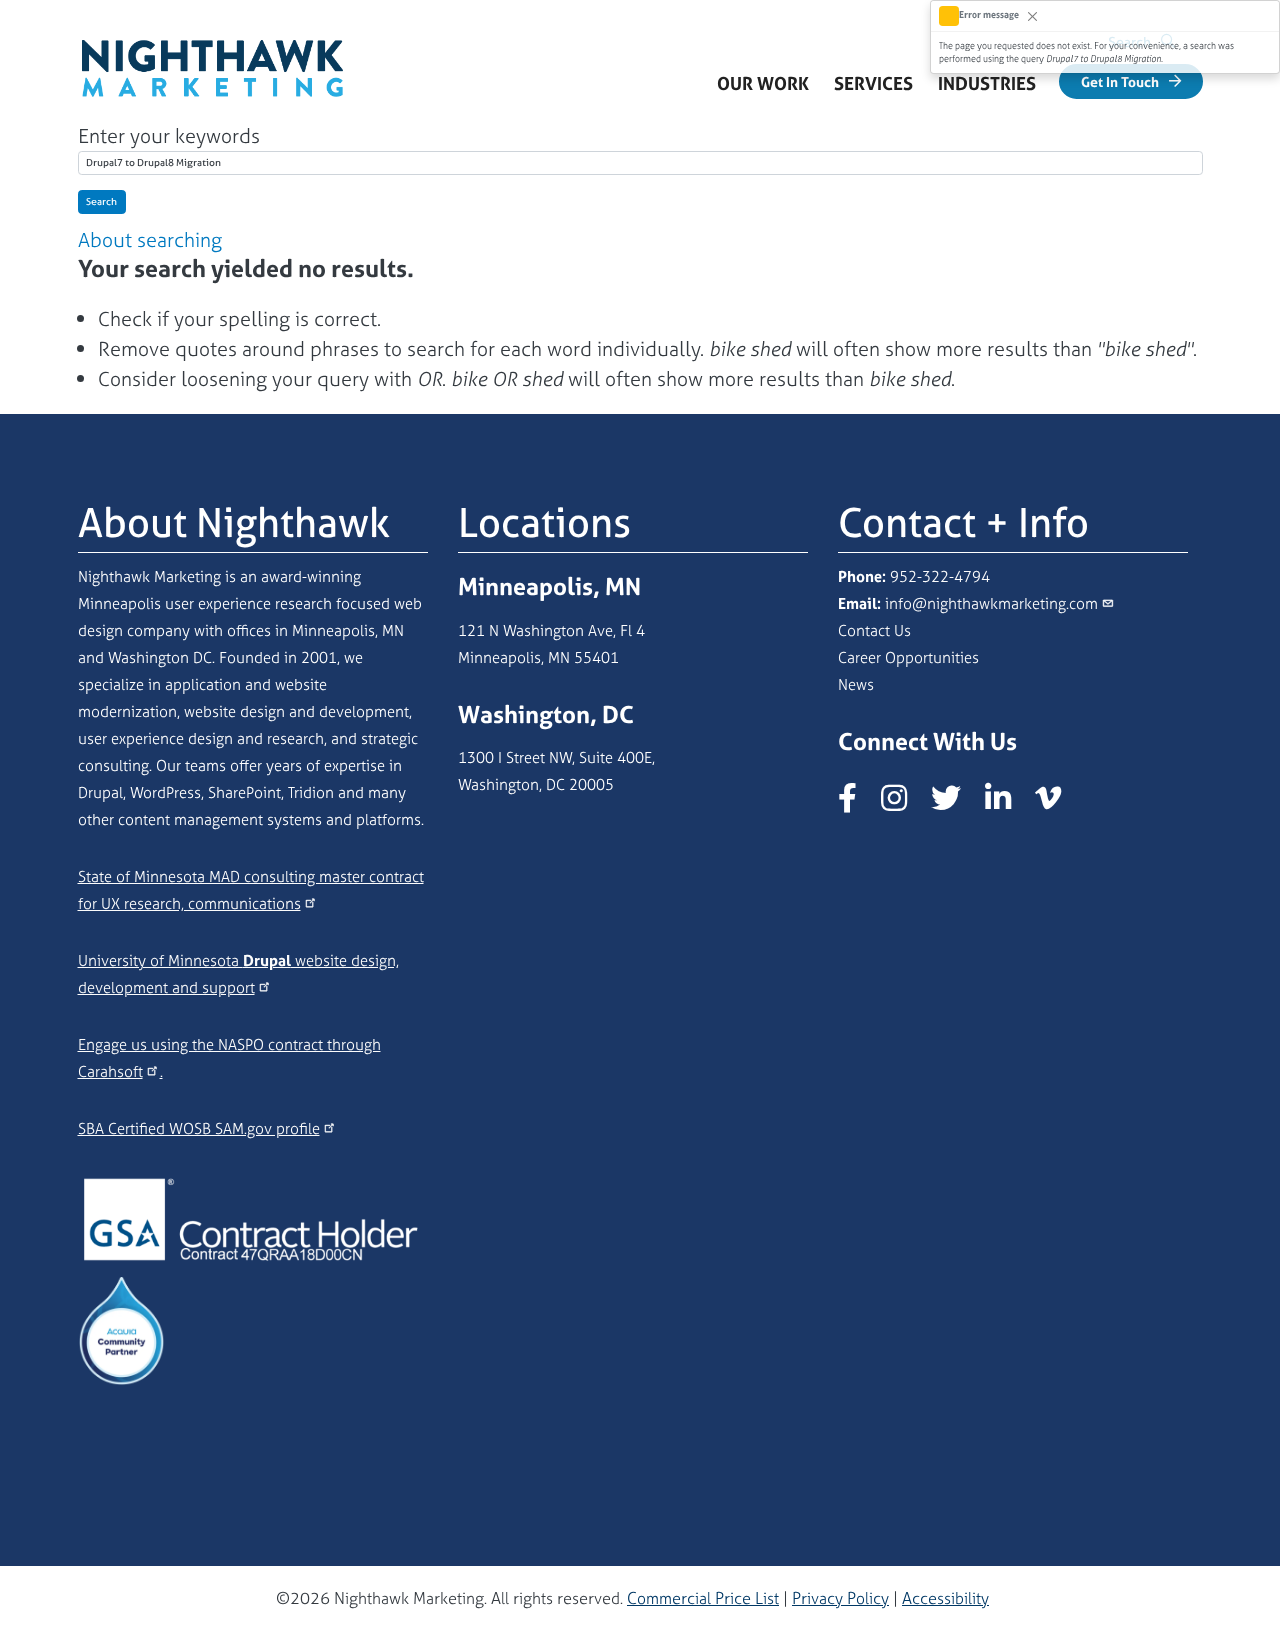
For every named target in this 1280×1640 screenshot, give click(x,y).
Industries (993, 89)
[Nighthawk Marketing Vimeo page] (1058, 803)
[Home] (213, 50)
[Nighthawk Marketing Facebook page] (857, 803)
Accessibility (945, 1598)
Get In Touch (1120, 81)
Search (101, 201)
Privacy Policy (840, 1598)
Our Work (763, 83)
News (856, 684)
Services (880, 89)
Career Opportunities (908, 657)
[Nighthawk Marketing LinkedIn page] (1008, 803)
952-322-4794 (940, 576)
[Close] (1032, 15)
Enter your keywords (169, 135)
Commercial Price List (703, 1598)
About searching (150, 239)
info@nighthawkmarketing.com (991, 603)
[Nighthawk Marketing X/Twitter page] (956, 803)
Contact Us (874, 630)
